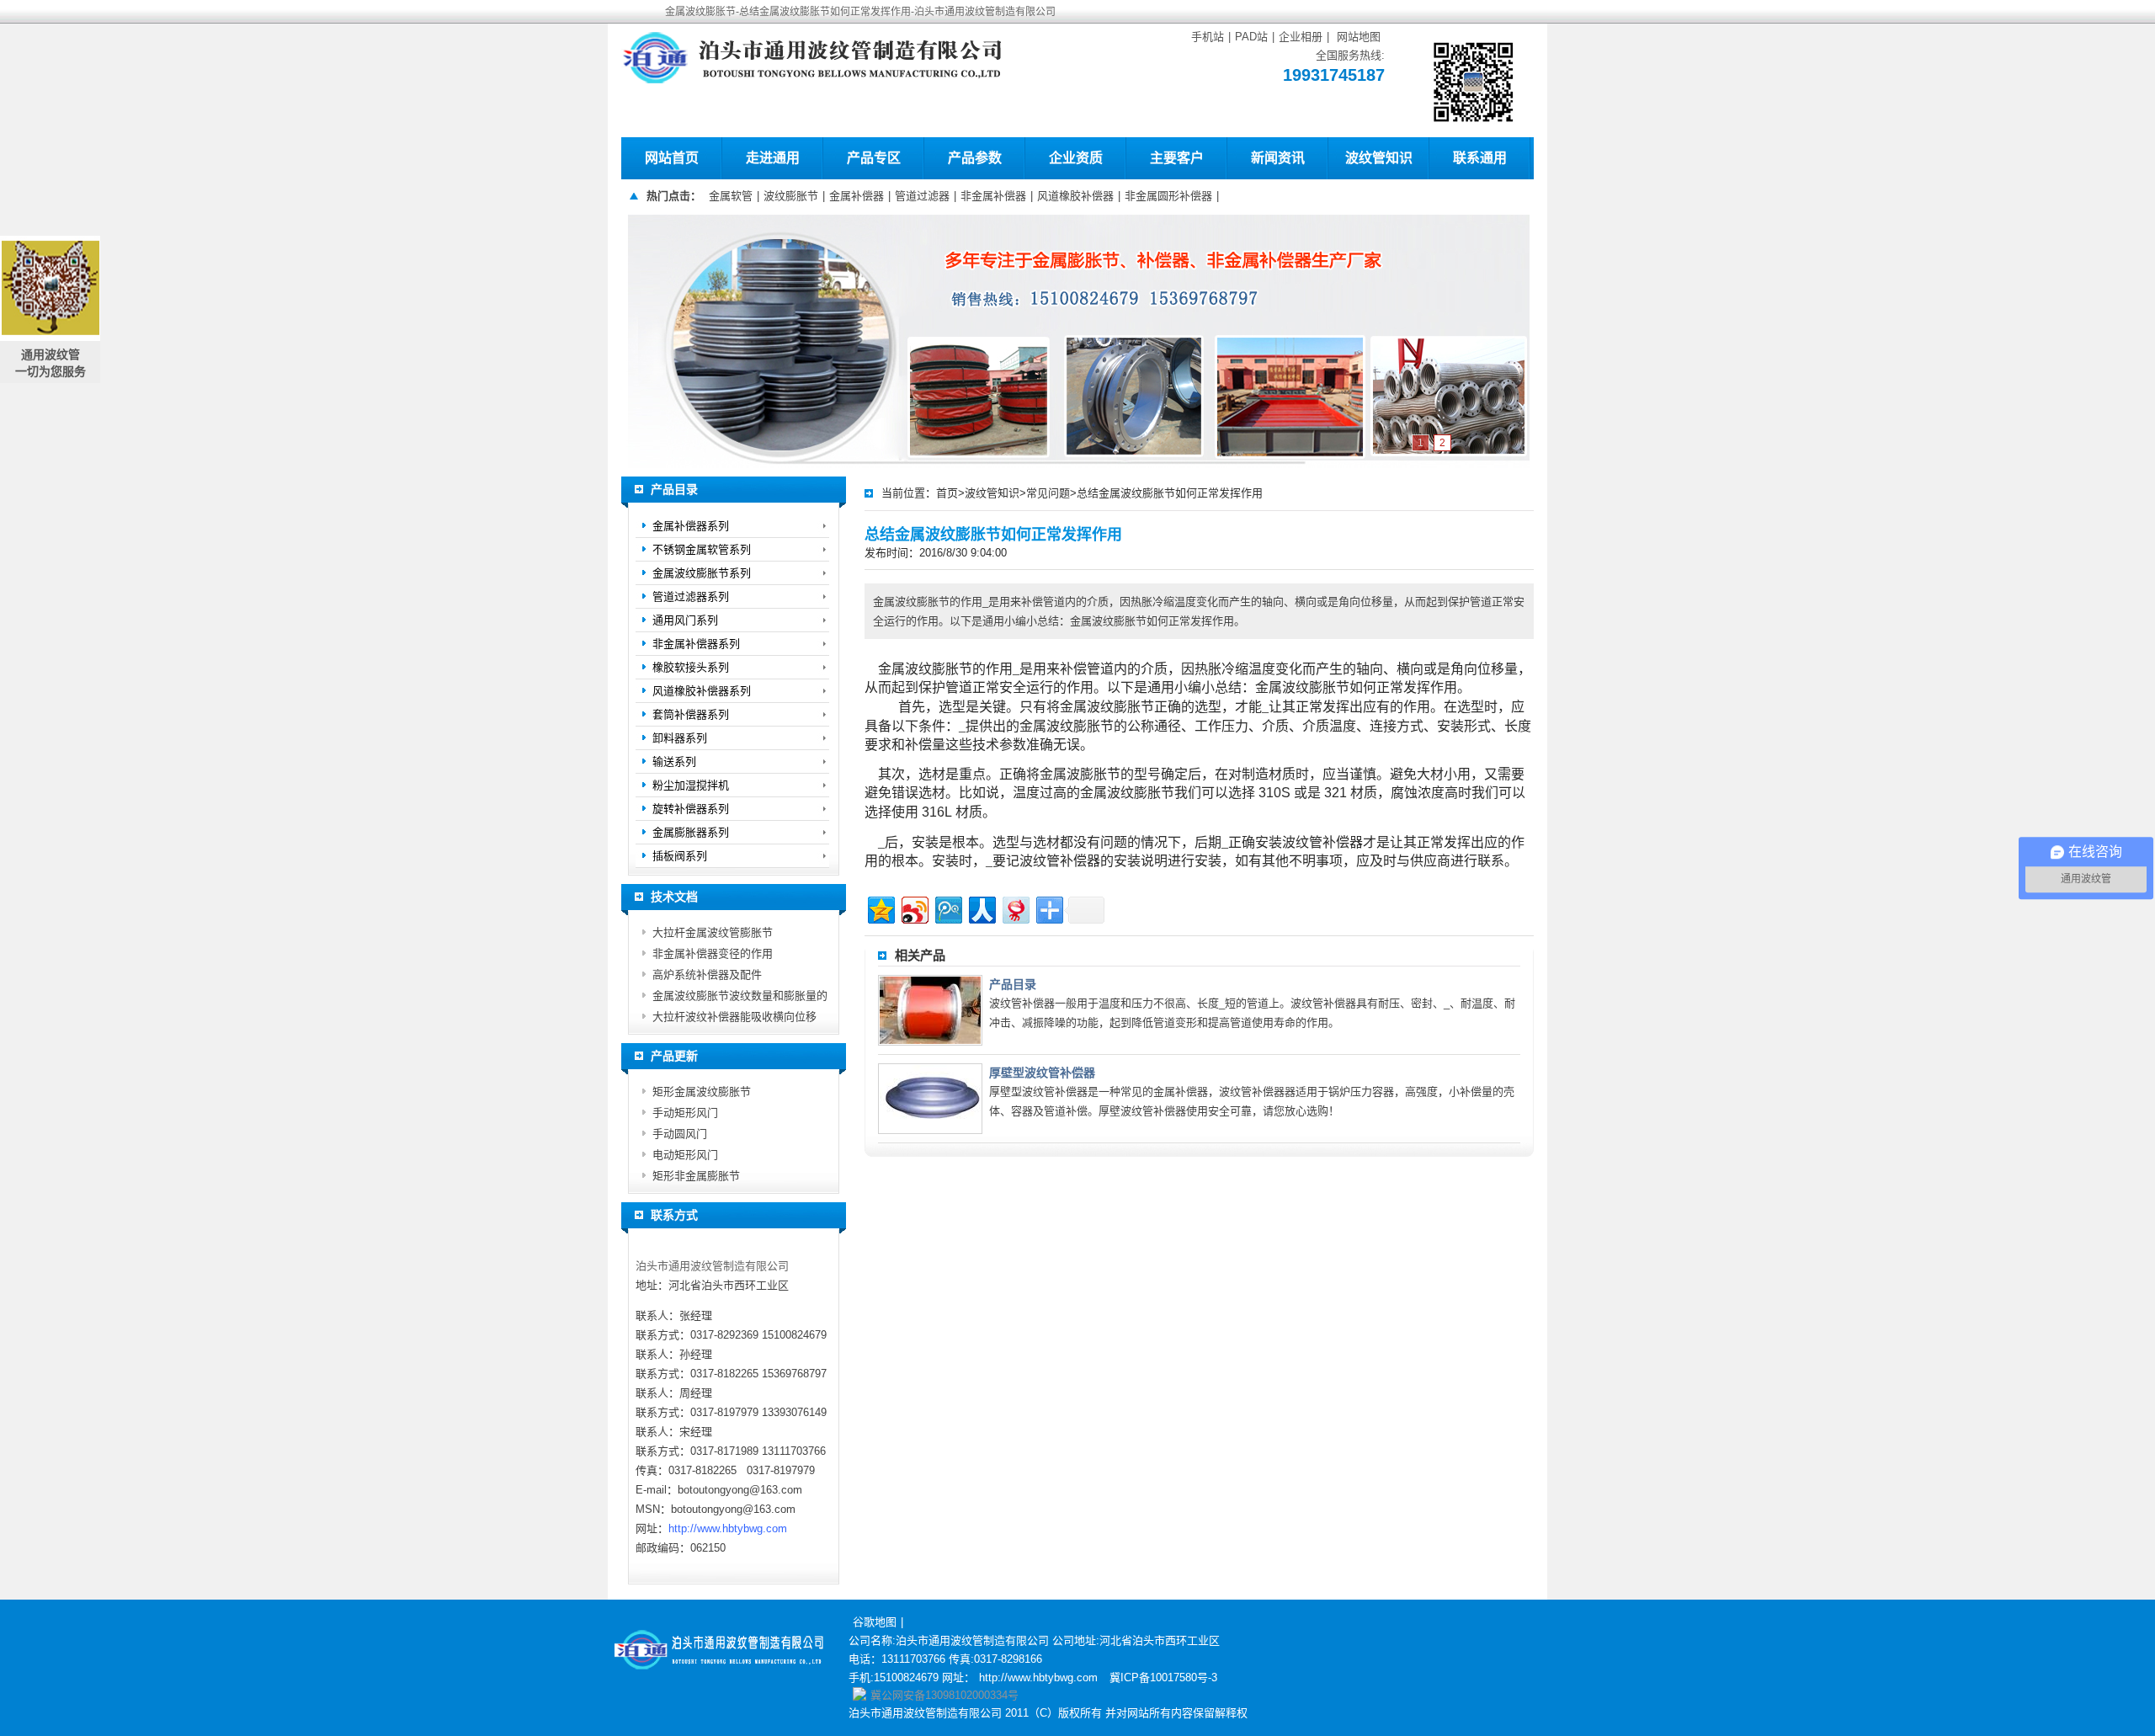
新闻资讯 (1278, 158)
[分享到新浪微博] (914, 908)
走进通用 (773, 158)
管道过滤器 (922, 196)
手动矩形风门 (685, 1113)
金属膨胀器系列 (691, 832)
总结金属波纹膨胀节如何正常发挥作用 (1170, 493)
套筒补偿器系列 (691, 714)
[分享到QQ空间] (880, 908)
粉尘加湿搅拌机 (691, 785)
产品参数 (975, 158)
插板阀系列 (680, 856)
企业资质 (1076, 158)
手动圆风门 (680, 1134)
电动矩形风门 (685, 1155)
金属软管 (731, 196)
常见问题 (1048, 493)
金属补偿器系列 (691, 526)
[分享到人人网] (981, 908)
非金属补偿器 (993, 196)
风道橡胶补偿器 (1075, 196)
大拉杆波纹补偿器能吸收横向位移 (734, 1017)
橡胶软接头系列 (691, 667)
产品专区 (874, 158)
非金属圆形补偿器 (1168, 196)
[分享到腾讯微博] (947, 908)
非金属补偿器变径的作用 (713, 953)
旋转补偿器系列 (691, 809)
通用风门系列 (685, 620)
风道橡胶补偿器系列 (702, 691)
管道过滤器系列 (691, 596)
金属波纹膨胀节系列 (702, 573)
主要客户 (1177, 158)
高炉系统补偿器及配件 (707, 975)
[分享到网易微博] (1015, 908)
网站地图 (1359, 37)
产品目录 (1013, 984)
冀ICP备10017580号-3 (1163, 1677)
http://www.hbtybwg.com (728, 1528)
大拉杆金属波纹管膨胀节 (713, 932)
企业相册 (1301, 37)
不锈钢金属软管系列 (702, 549)
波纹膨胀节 (791, 196)
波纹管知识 (1379, 158)
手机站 (1208, 37)
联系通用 (1480, 158)
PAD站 (1251, 37)
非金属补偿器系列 (696, 644)
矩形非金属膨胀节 (696, 1176)
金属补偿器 (857, 196)
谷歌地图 (875, 1622)
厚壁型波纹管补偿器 (1042, 1073)
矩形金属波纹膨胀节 (702, 1092)
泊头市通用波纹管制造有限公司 (712, 1266)
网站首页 (672, 158)
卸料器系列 (680, 738)
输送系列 (674, 761)
